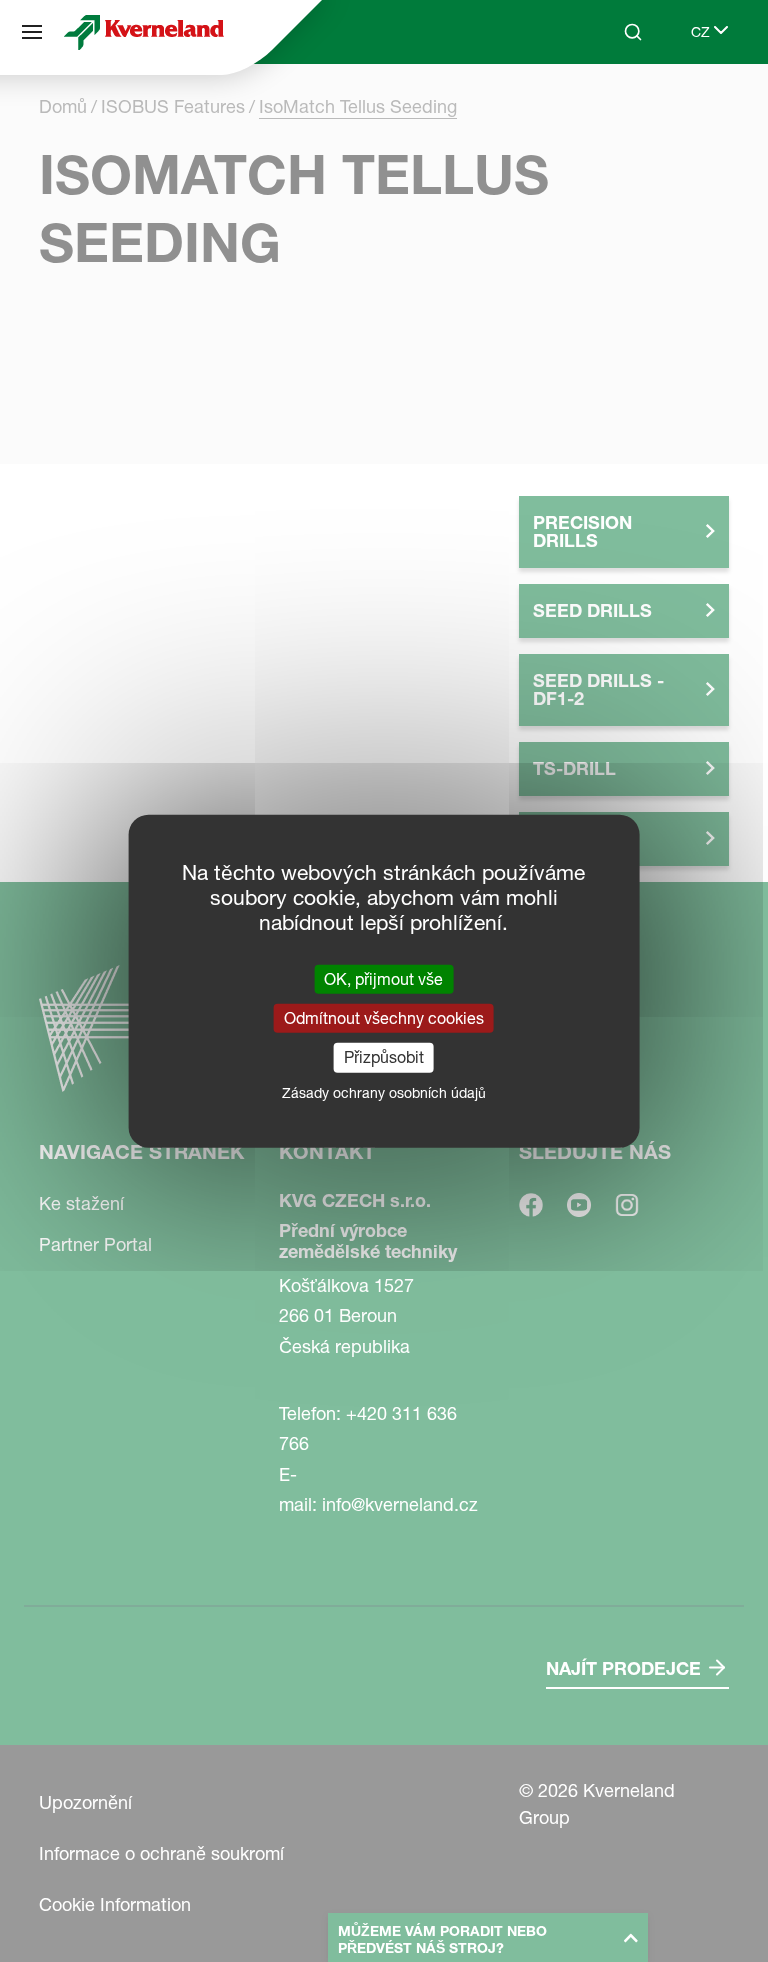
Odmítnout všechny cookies (384, 1018)
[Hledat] (619, 108)
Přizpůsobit (384, 1057)
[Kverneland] (144, 32)
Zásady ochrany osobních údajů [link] (384, 1092)
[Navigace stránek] (32, 32)
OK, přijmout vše (383, 979)
